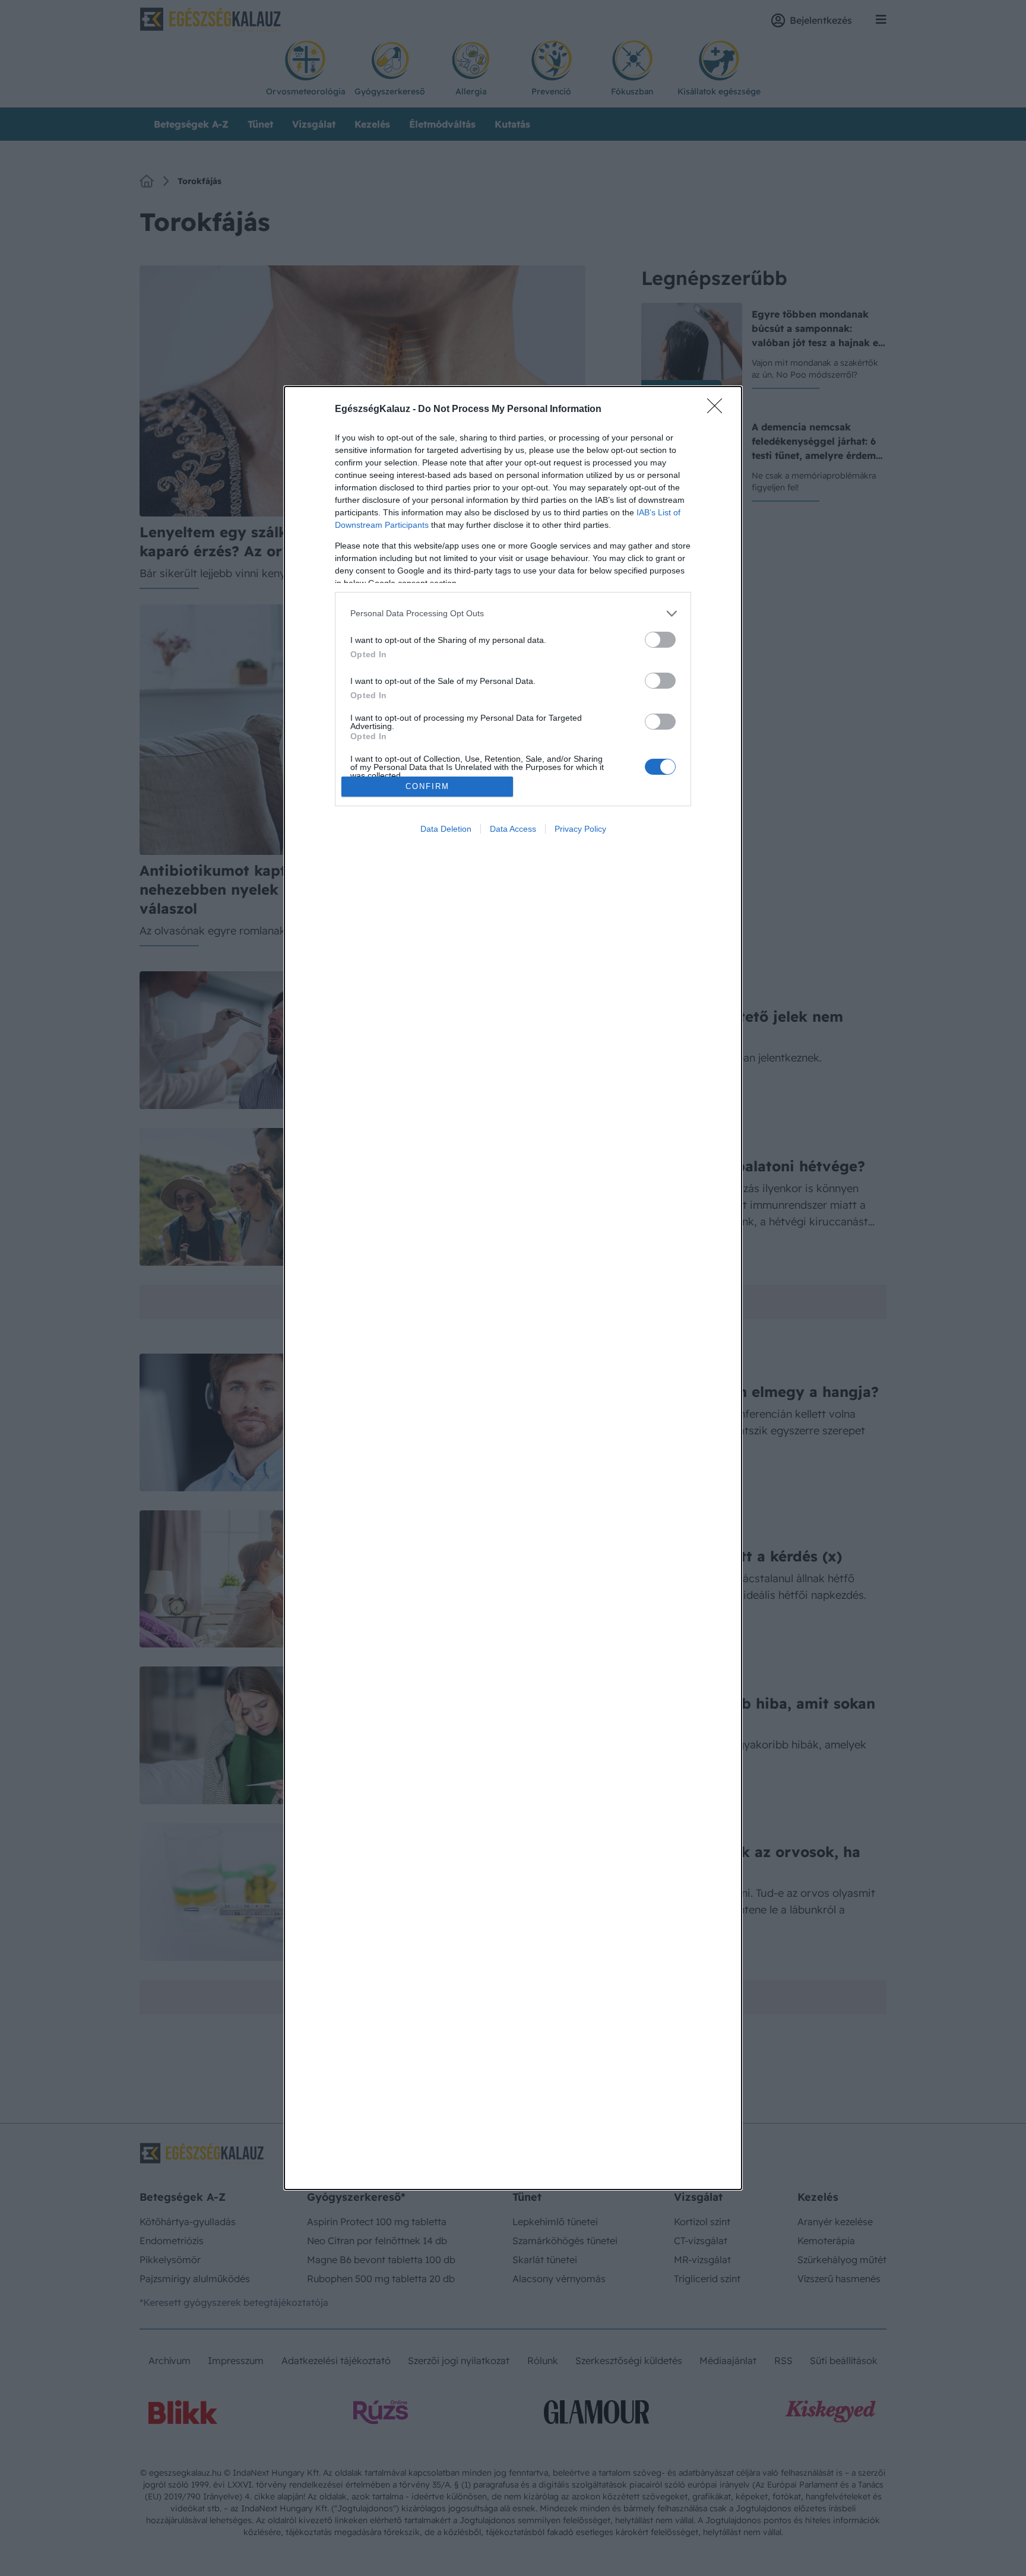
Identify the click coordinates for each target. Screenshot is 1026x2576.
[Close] (718, 410)
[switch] (660, 640)
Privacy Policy (580, 829)
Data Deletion (446, 829)
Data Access (513, 829)
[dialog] (513, 1288)
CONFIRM (427, 786)
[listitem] (513, 614)
